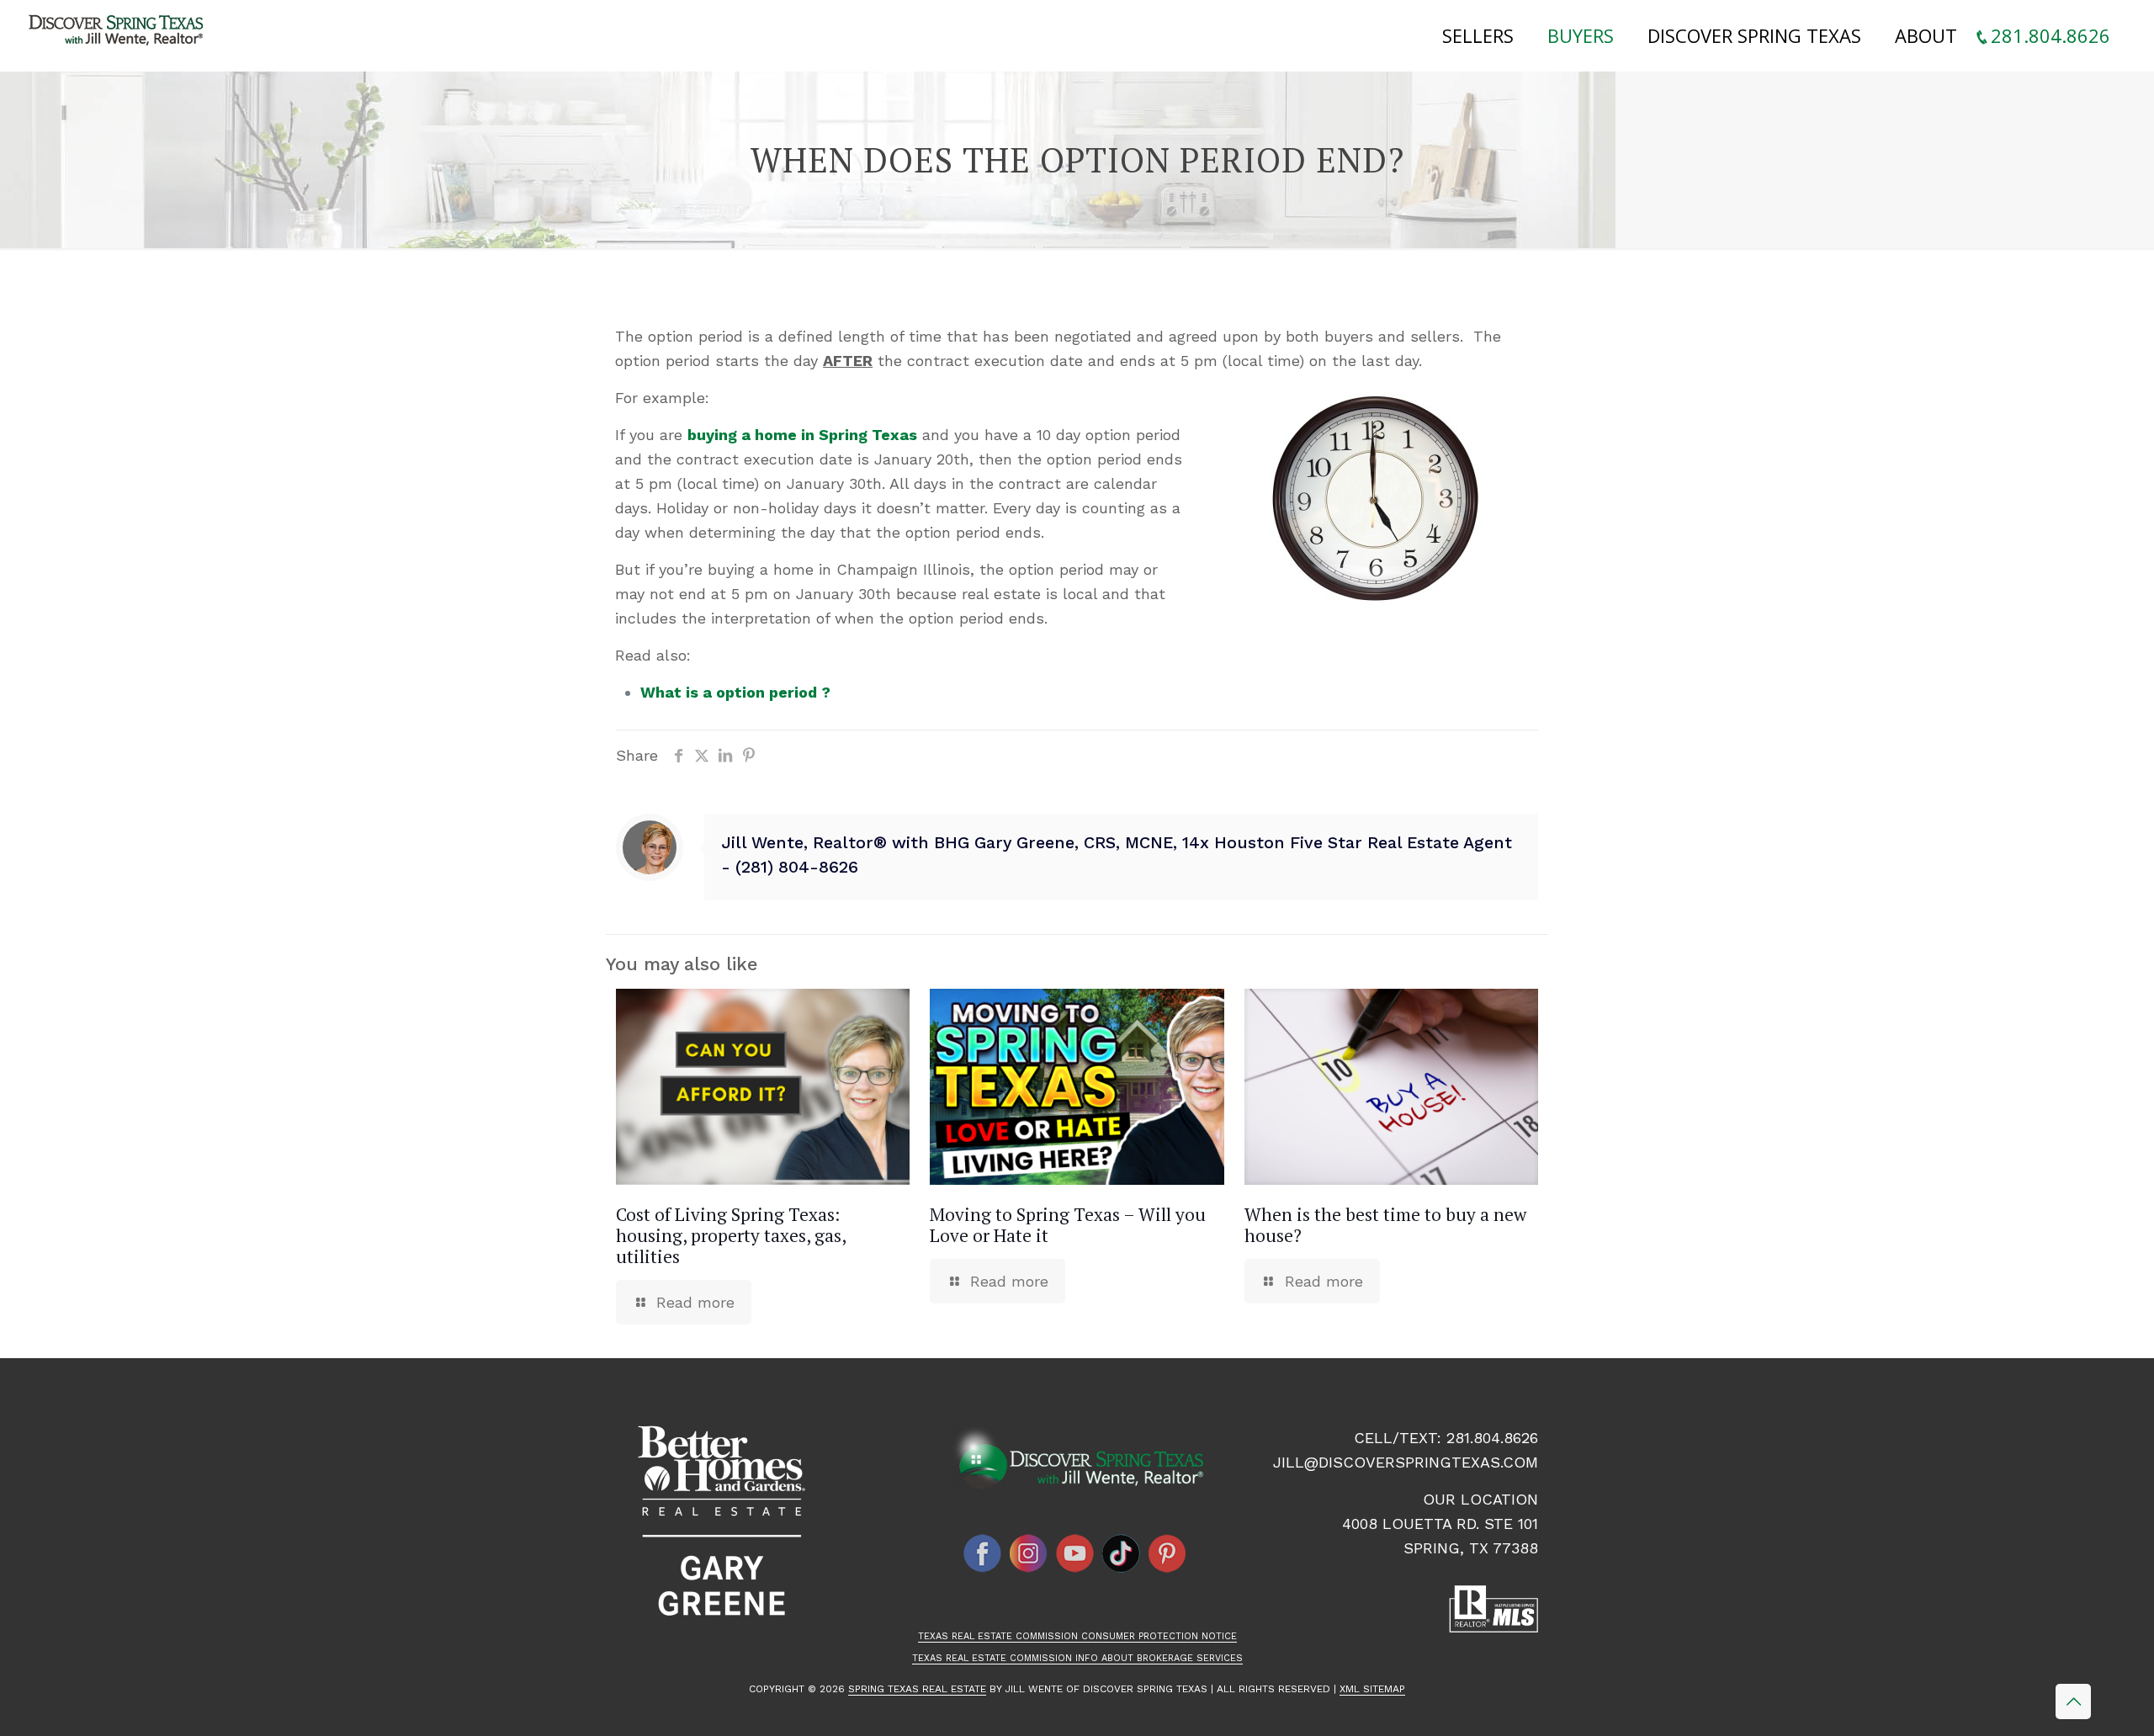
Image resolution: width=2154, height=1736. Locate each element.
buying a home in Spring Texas (802, 435)
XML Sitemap (1372, 1689)
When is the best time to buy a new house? (1385, 1225)
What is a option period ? (735, 692)
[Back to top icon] (2073, 1701)
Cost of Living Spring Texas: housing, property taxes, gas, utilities (731, 1235)
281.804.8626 (1492, 1438)
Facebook (983, 1553)
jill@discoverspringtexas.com (1406, 1462)
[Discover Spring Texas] (119, 34)
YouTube (1075, 1553)
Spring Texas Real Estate (917, 1689)
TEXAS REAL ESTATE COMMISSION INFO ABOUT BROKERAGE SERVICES (1077, 1658)
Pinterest (1168, 1553)
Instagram (1029, 1553)
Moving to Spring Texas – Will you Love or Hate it (1068, 1225)
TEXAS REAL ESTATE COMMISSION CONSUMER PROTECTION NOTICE (1077, 1636)
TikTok (1122, 1553)
